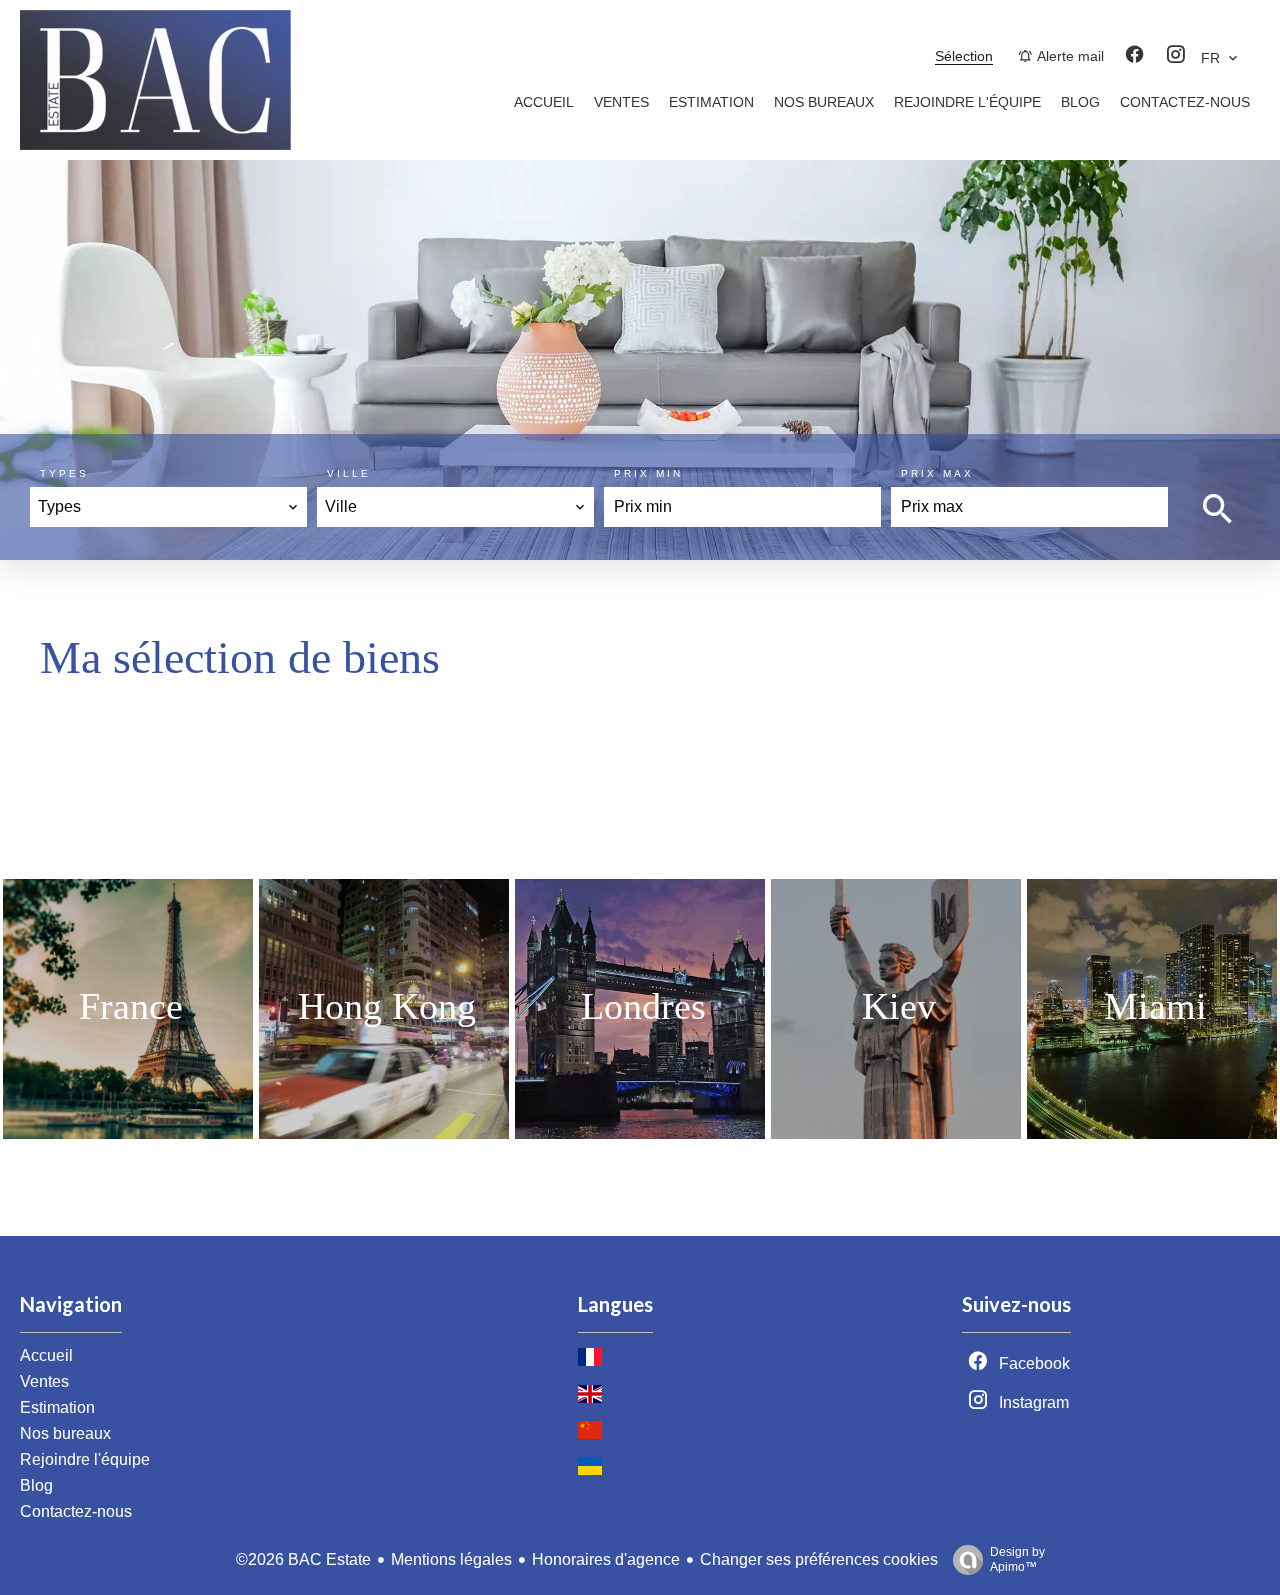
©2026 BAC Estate (303, 1559)
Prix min (648, 473)
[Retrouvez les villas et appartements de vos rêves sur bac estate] (155, 144)
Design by (1017, 1559)
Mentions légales (451, 1559)
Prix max (937, 473)
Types (64, 473)
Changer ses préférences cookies (819, 1559)
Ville (349, 473)
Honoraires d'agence (606, 1559)
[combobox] (168, 507)
